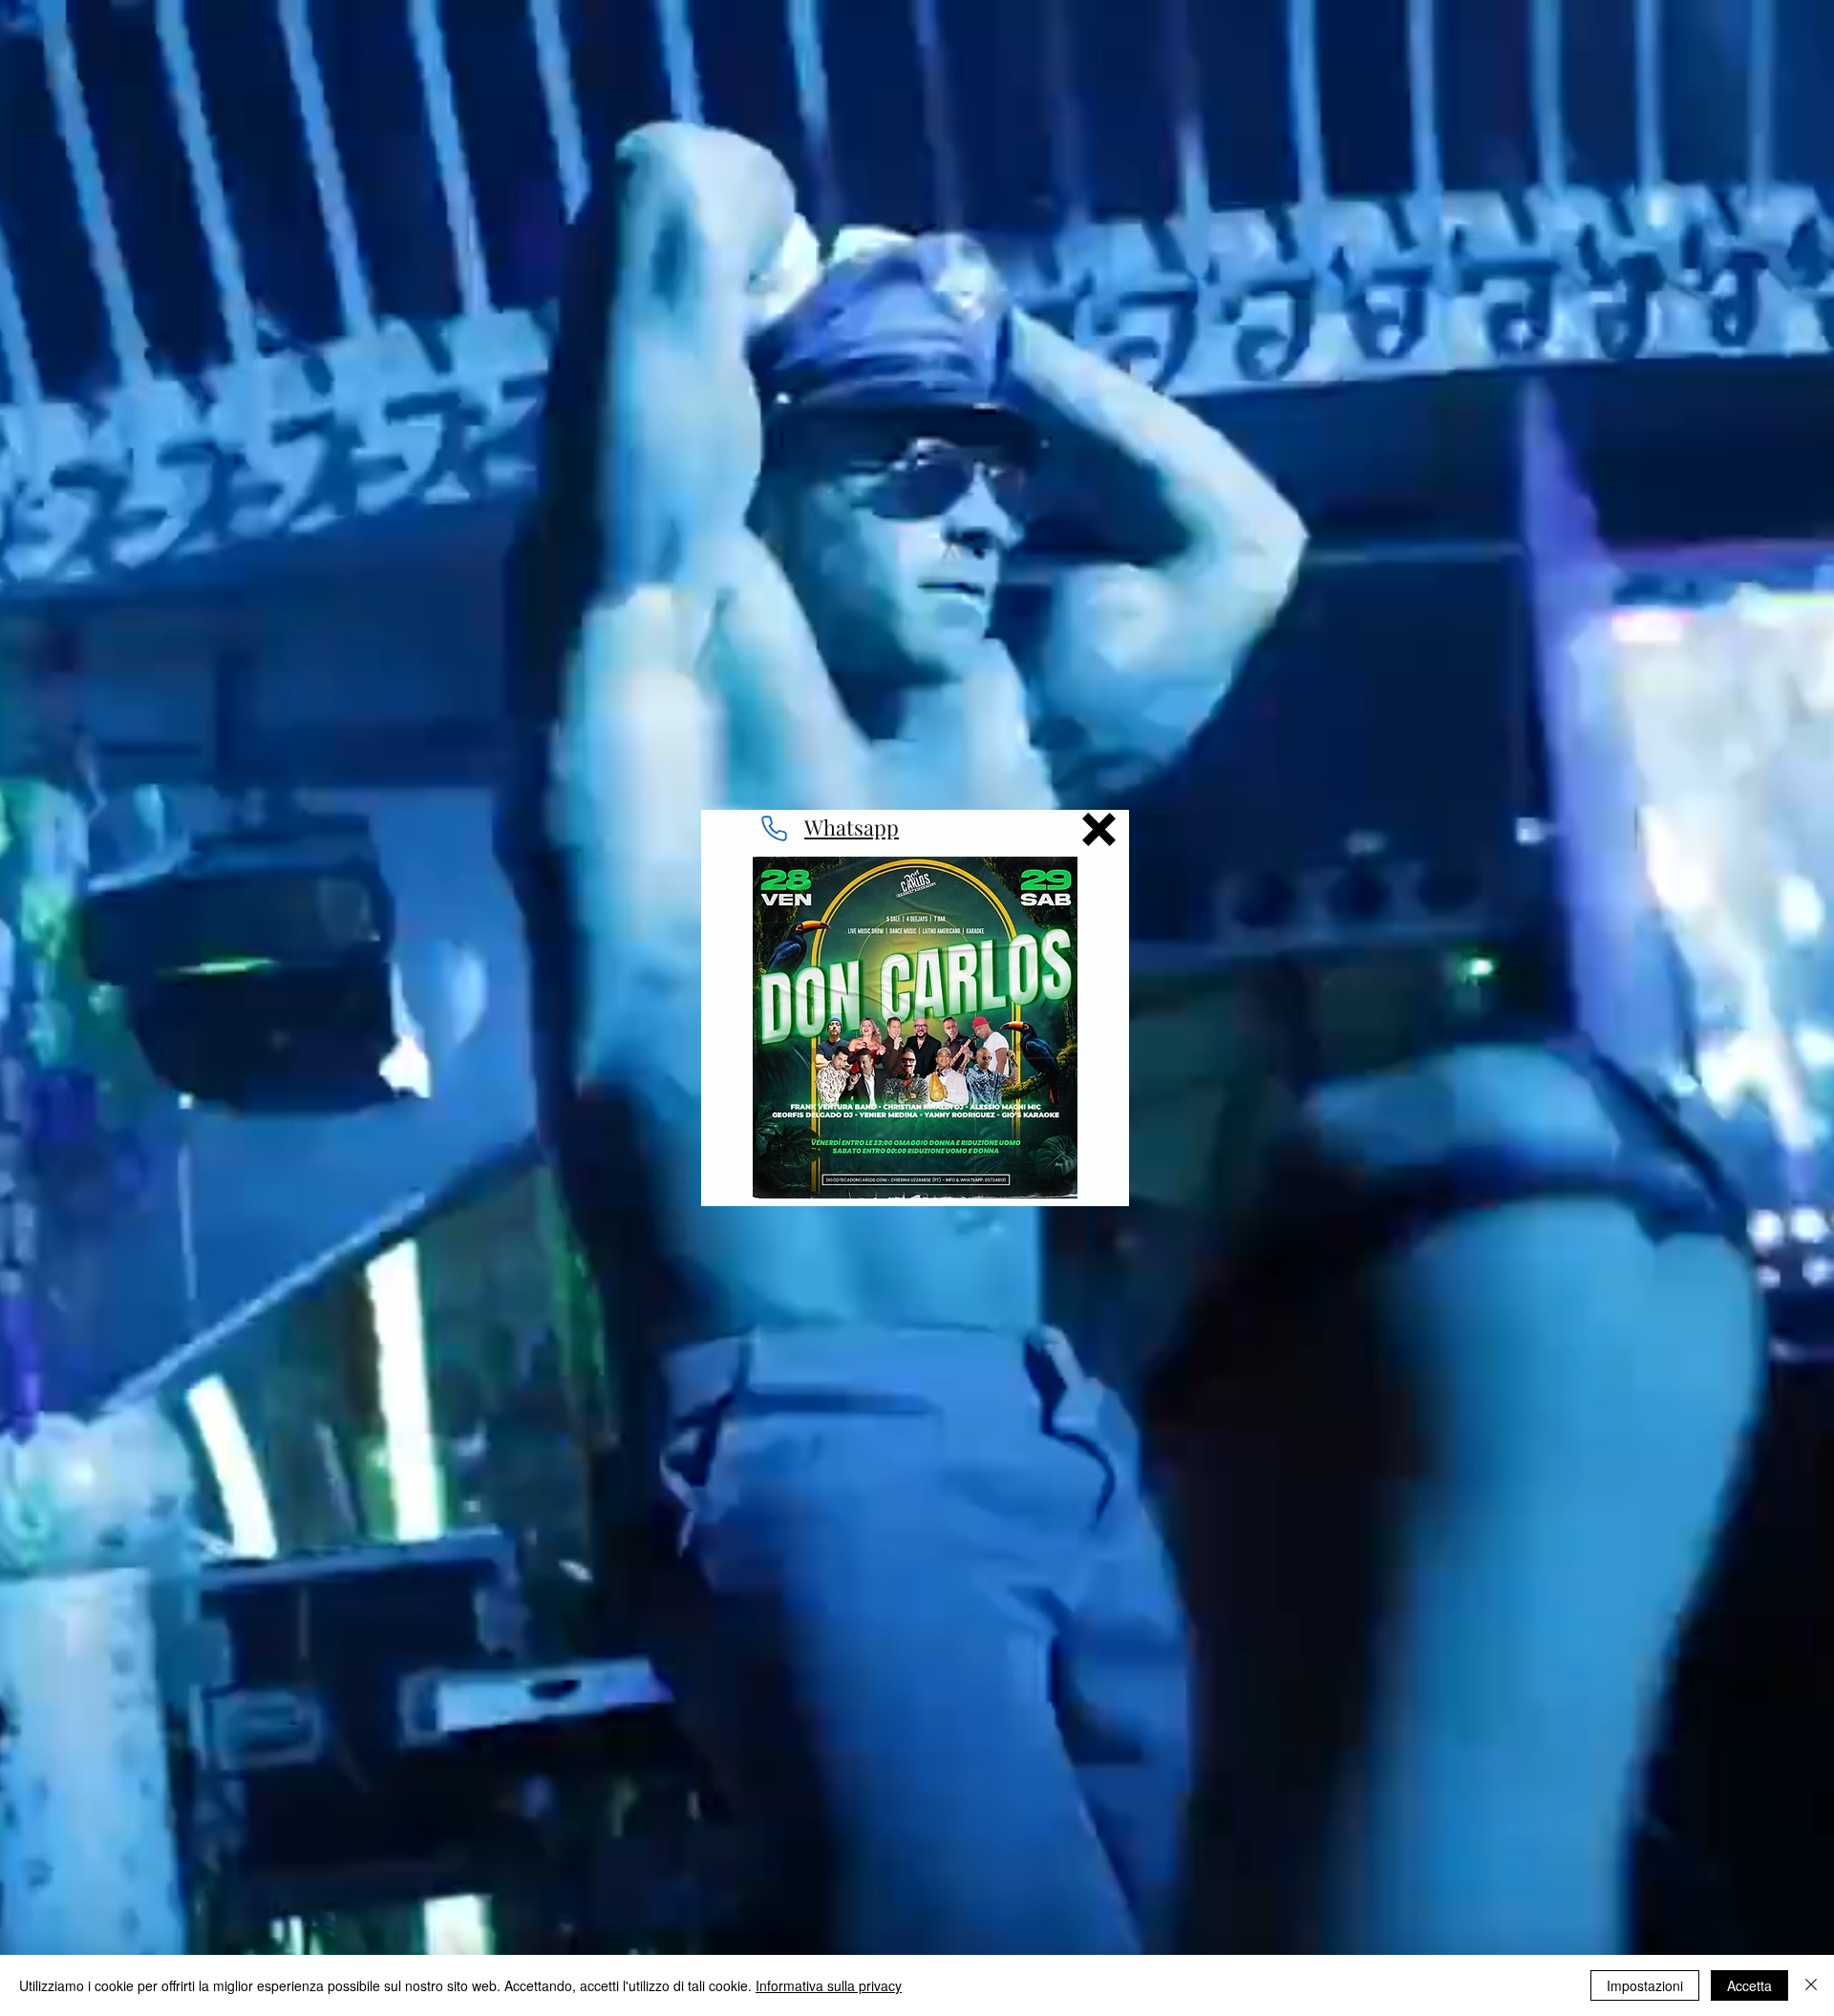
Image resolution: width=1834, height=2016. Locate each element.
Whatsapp (852, 827)
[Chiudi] (1811, 1985)
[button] (1099, 829)
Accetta (1749, 1985)
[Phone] (774, 828)
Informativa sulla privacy (829, 1985)
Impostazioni (1645, 1985)
